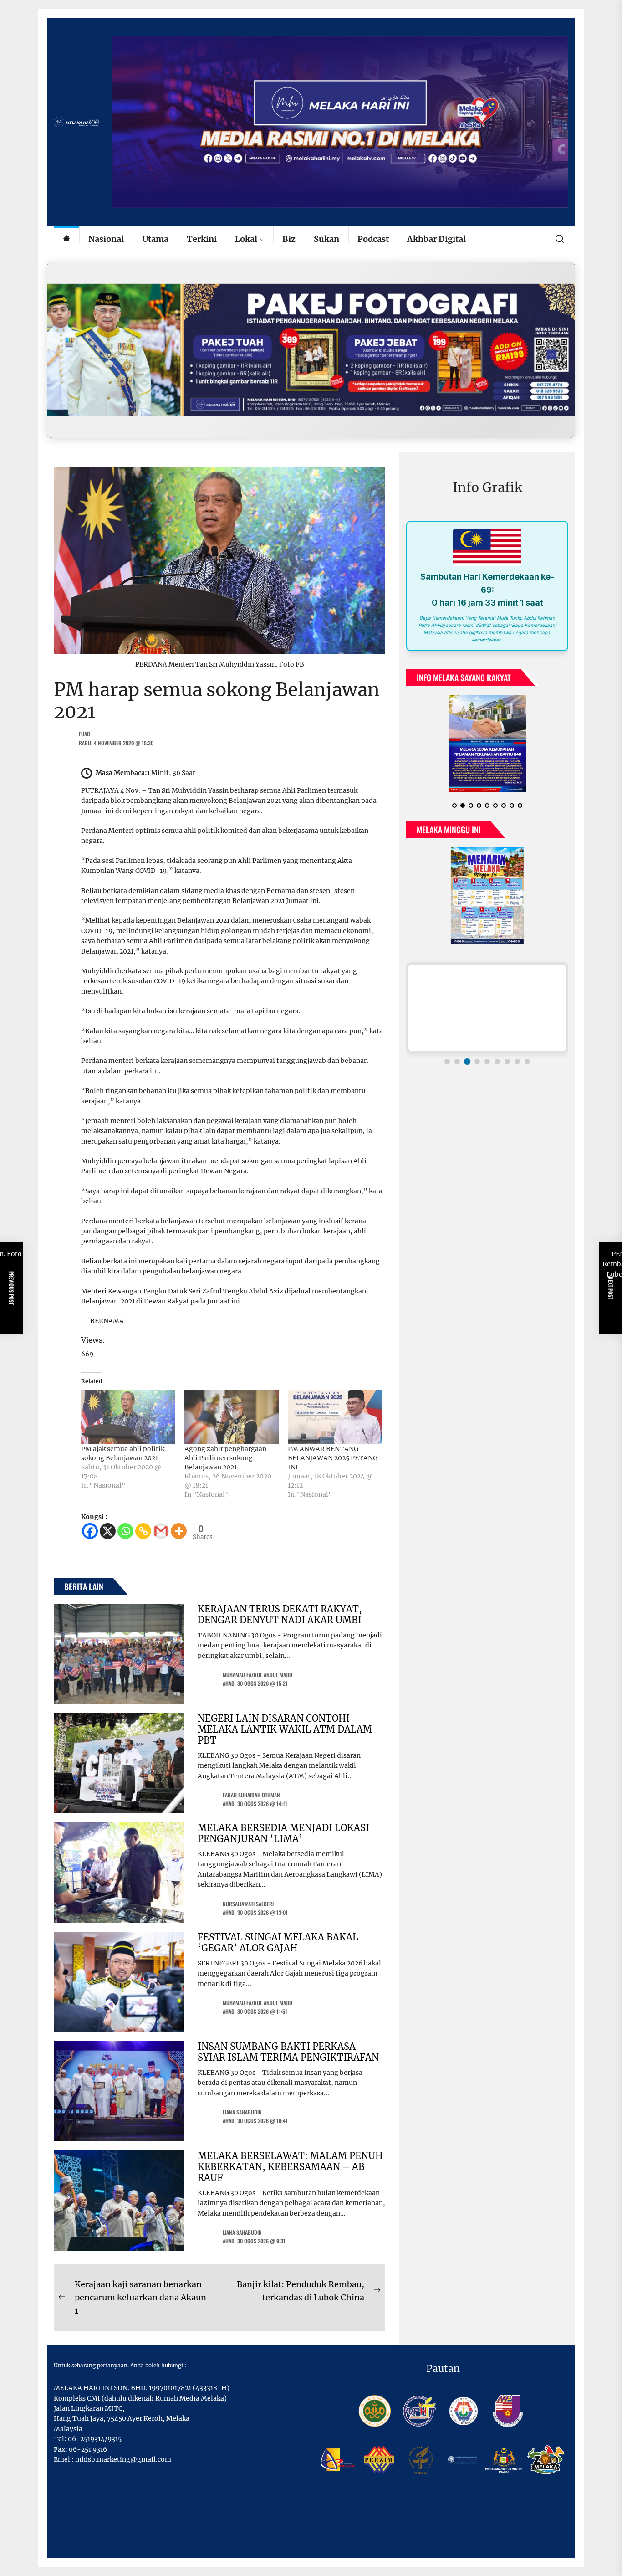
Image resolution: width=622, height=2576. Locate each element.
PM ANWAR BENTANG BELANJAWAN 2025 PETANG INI (333, 1458)
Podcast (373, 239)
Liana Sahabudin (242, 2112)
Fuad (84, 734)
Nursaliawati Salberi (248, 1904)
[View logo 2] (457, 1054)
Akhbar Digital (436, 239)
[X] (108, 1531)
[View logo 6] (497, 1054)
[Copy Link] (143, 1531)
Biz (289, 239)
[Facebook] (90, 1531)
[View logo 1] (447, 1054)
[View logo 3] (467, 1054)
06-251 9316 (88, 2449)
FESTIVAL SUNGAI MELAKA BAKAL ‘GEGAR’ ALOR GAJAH (278, 1942)
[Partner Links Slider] (487, 1001)
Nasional (106, 239)
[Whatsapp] (125, 1531)
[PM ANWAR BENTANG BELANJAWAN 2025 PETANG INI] (335, 1417)
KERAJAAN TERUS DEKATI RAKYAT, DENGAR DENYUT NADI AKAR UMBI (280, 1614)
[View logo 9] (527, 1054)
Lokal (246, 239)
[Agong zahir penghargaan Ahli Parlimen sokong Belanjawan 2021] (232, 1417)
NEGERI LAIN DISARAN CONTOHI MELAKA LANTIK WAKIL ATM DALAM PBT (285, 1729)
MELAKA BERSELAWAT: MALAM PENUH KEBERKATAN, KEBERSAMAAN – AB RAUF (290, 2167)
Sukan (326, 239)
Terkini (202, 239)
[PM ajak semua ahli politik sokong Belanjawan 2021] (128, 1417)
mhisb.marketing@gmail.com (123, 2459)
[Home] (66, 239)
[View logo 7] (507, 1054)
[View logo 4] (477, 1054)
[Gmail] (161, 1531)
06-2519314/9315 (95, 2439)
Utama (155, 239)
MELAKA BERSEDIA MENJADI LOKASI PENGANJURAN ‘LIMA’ (283, 1833)
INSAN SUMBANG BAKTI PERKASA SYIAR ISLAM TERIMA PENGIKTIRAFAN (288, 2052)
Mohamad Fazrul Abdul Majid (257, 1675)
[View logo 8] (517, 1054)
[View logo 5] (487, 1054)
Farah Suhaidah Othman (251, 1795)
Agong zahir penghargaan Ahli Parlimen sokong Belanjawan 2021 (225, 1458)
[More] (179, 1531)
